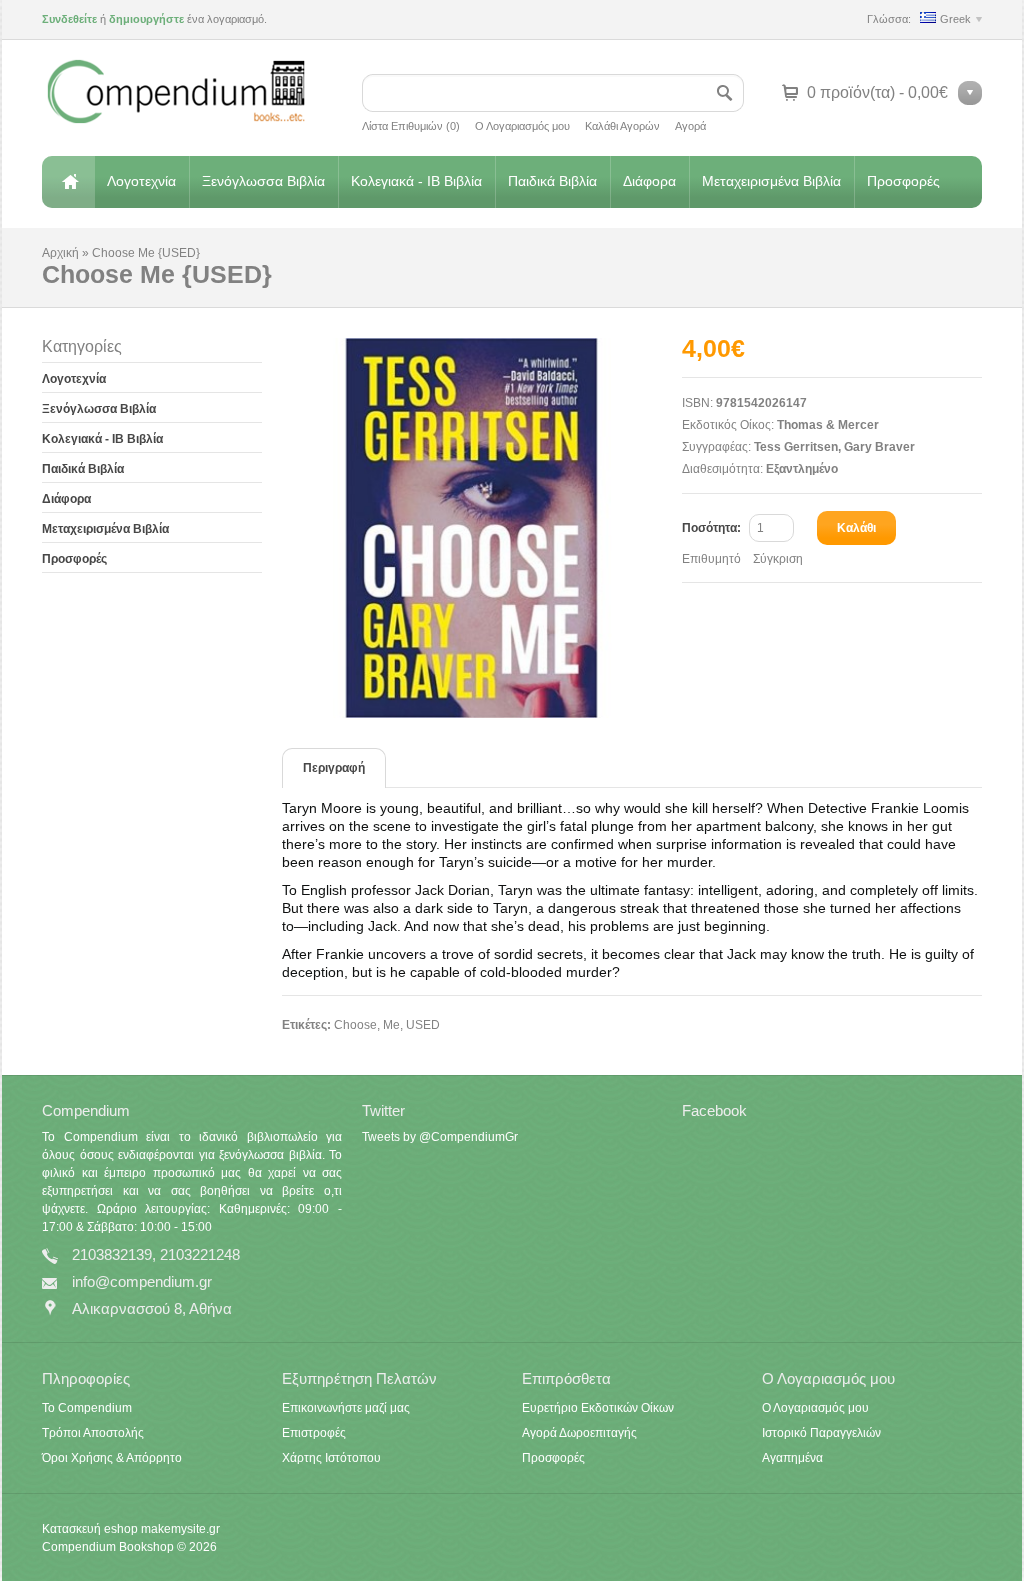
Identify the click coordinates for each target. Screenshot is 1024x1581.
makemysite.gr (180, 1529)
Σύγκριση (778, 559)
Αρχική (68, 182)
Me (391, 1025)
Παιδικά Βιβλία (552, 181)
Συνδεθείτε (69, 19)
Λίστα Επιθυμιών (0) (411, 126)
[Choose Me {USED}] (482, 528)
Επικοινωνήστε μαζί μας (346, 1408)
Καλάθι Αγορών (622, 126)
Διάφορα (649, 181)
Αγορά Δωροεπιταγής (579, 1433)
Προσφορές (903, 181)
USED (423, 1025)
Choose (355, 1025)
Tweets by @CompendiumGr (440, 1137)
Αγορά (690, 126)
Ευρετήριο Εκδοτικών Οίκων (598, 1408)
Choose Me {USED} (146, 253)
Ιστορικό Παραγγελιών (821, 1433)
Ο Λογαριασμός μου (522, 126)
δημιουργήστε (146, 19)
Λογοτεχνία (141, 181)
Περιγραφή (334, 768)
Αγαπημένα (792, 1458)
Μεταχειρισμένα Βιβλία (771, 181)
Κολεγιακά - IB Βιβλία (416, 181)
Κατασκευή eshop (90, 1529)
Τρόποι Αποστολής (93, 1433)
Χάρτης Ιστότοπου (331, 1458)
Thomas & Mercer (828, 425)
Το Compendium (87, 1408)
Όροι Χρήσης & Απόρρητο (112, 1458)
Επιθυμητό (711, 559)
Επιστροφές (314, 1433)
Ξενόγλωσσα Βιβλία (263, 181)
